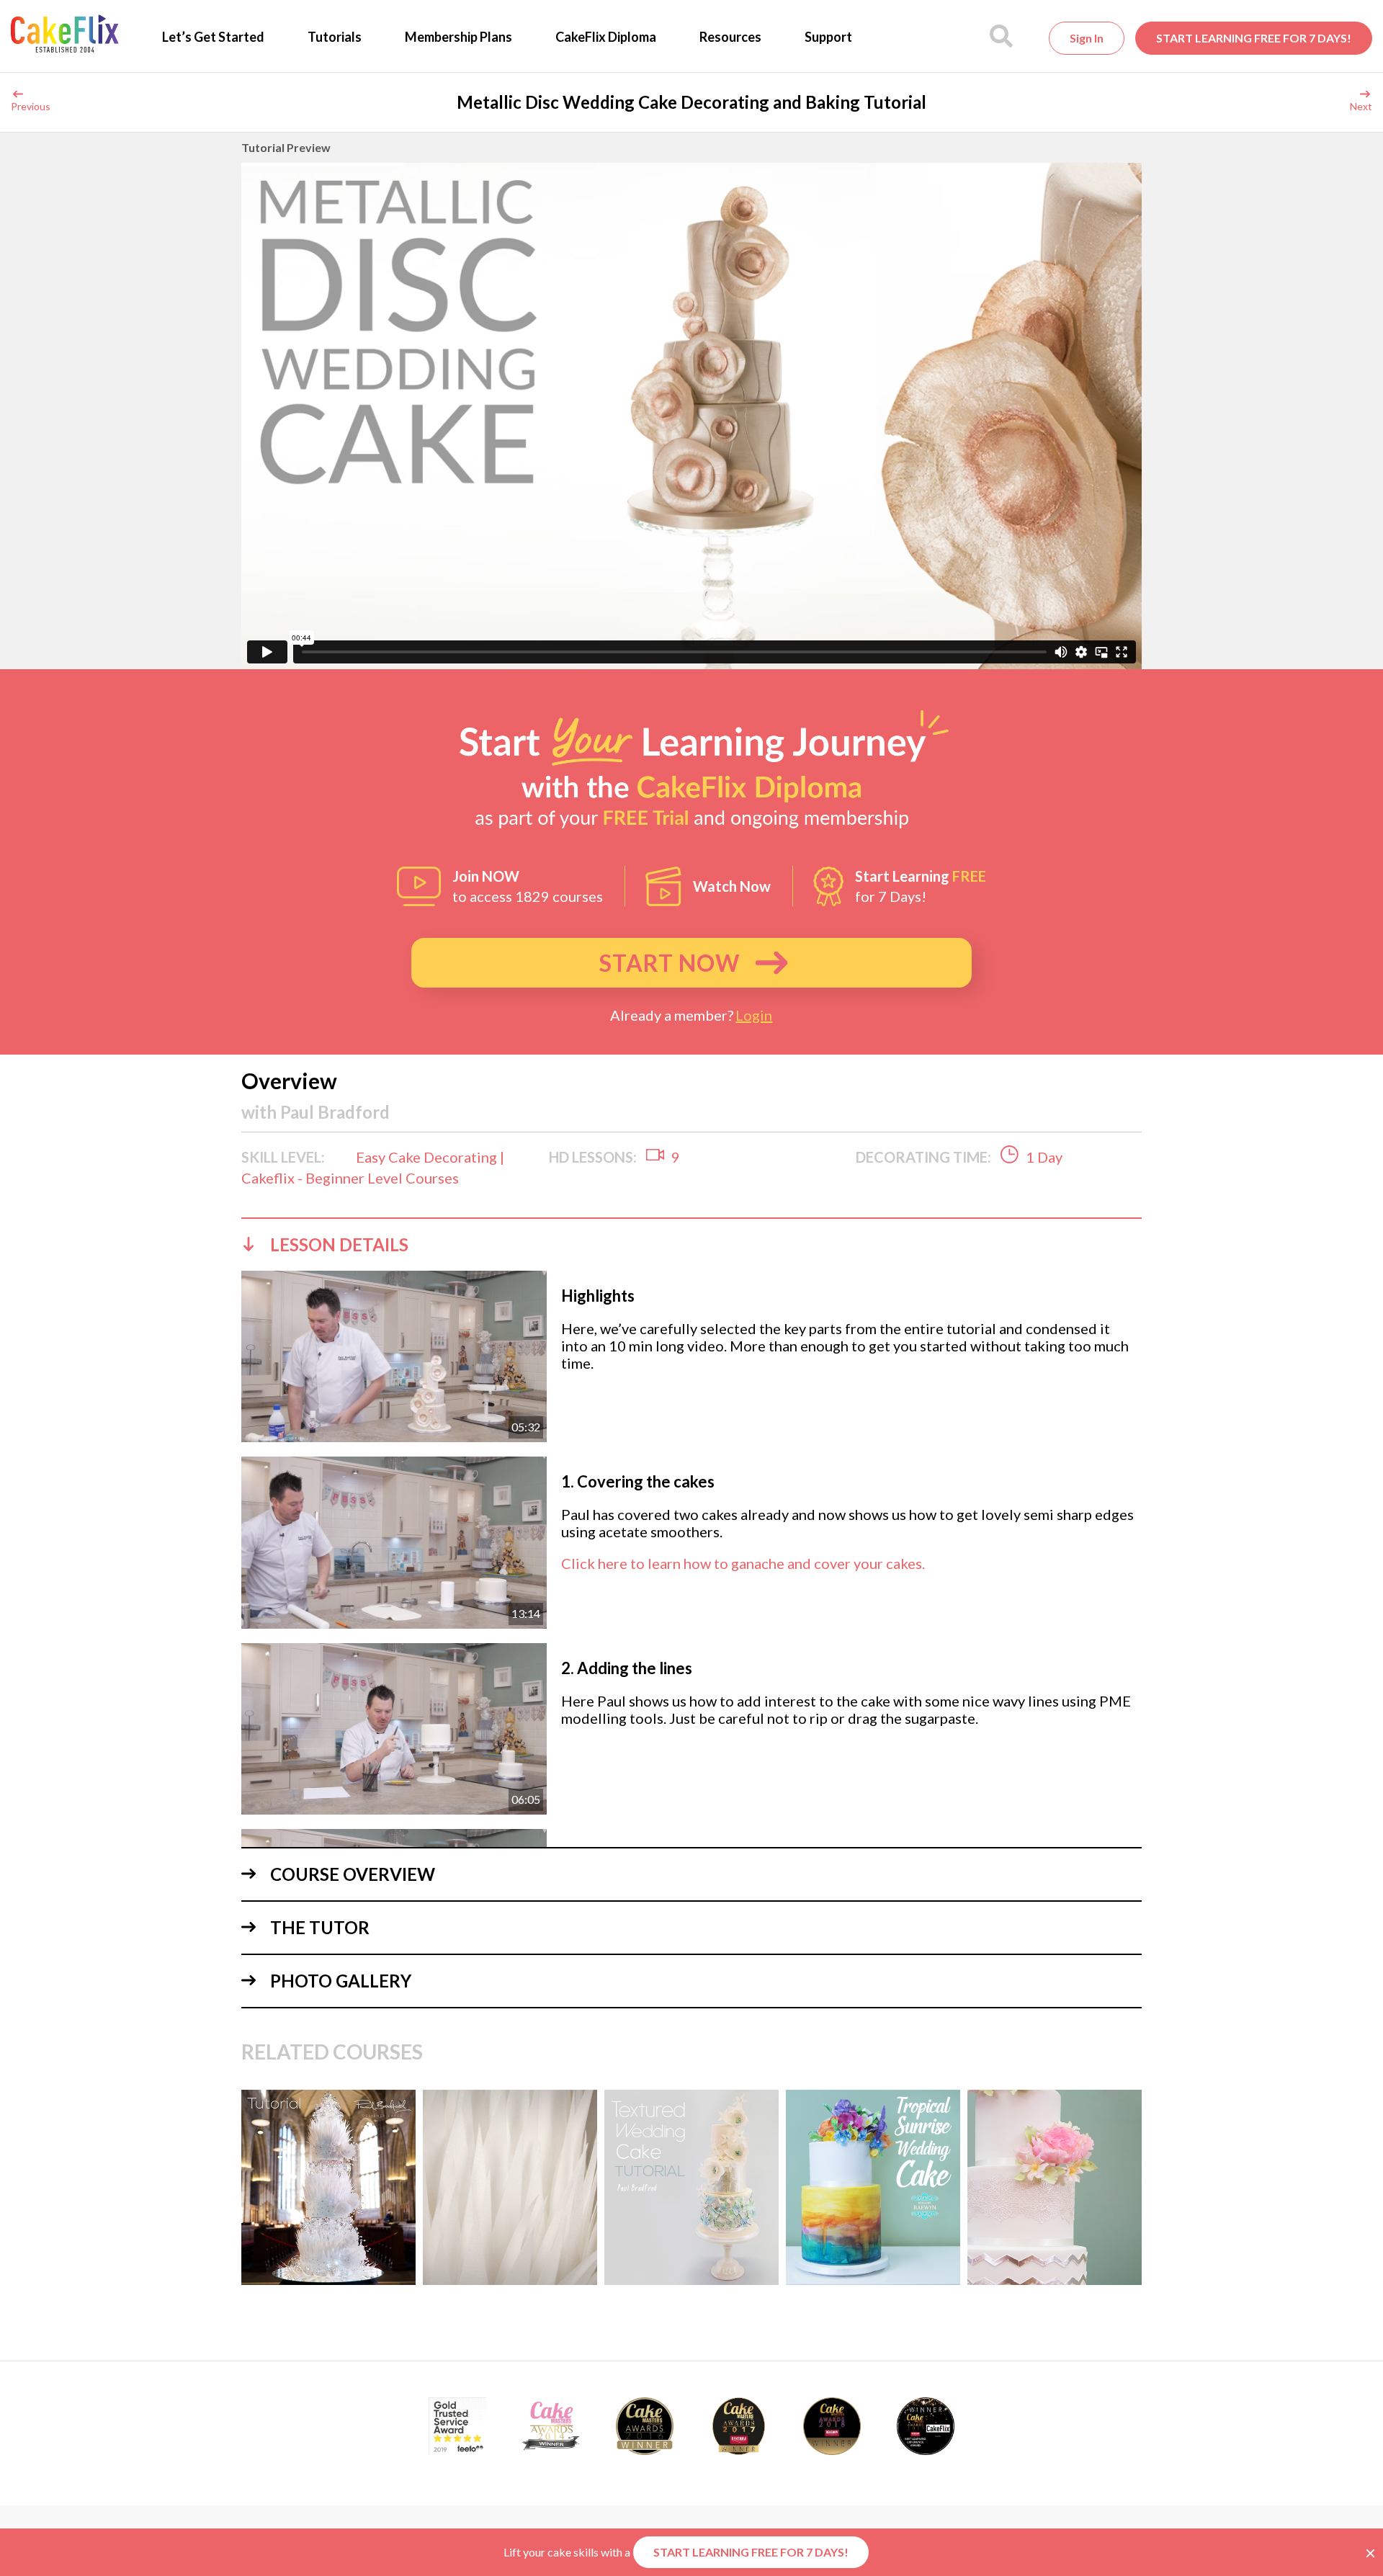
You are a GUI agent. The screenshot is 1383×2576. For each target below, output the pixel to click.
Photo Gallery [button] (341, 1981)
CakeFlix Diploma (606, 37)
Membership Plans (458, 37)
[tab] (691, 1244)
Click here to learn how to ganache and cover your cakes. (743, 1563)
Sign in (1087, 38)
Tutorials (335, 37)
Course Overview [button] (353, 1874)
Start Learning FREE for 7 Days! (1254, 38)
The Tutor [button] (320, 1927)
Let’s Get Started (213, 37)
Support (828, 37)
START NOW (670, 963)
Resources (730, 37)
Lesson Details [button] (339, 1244)
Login (754, 1015)
